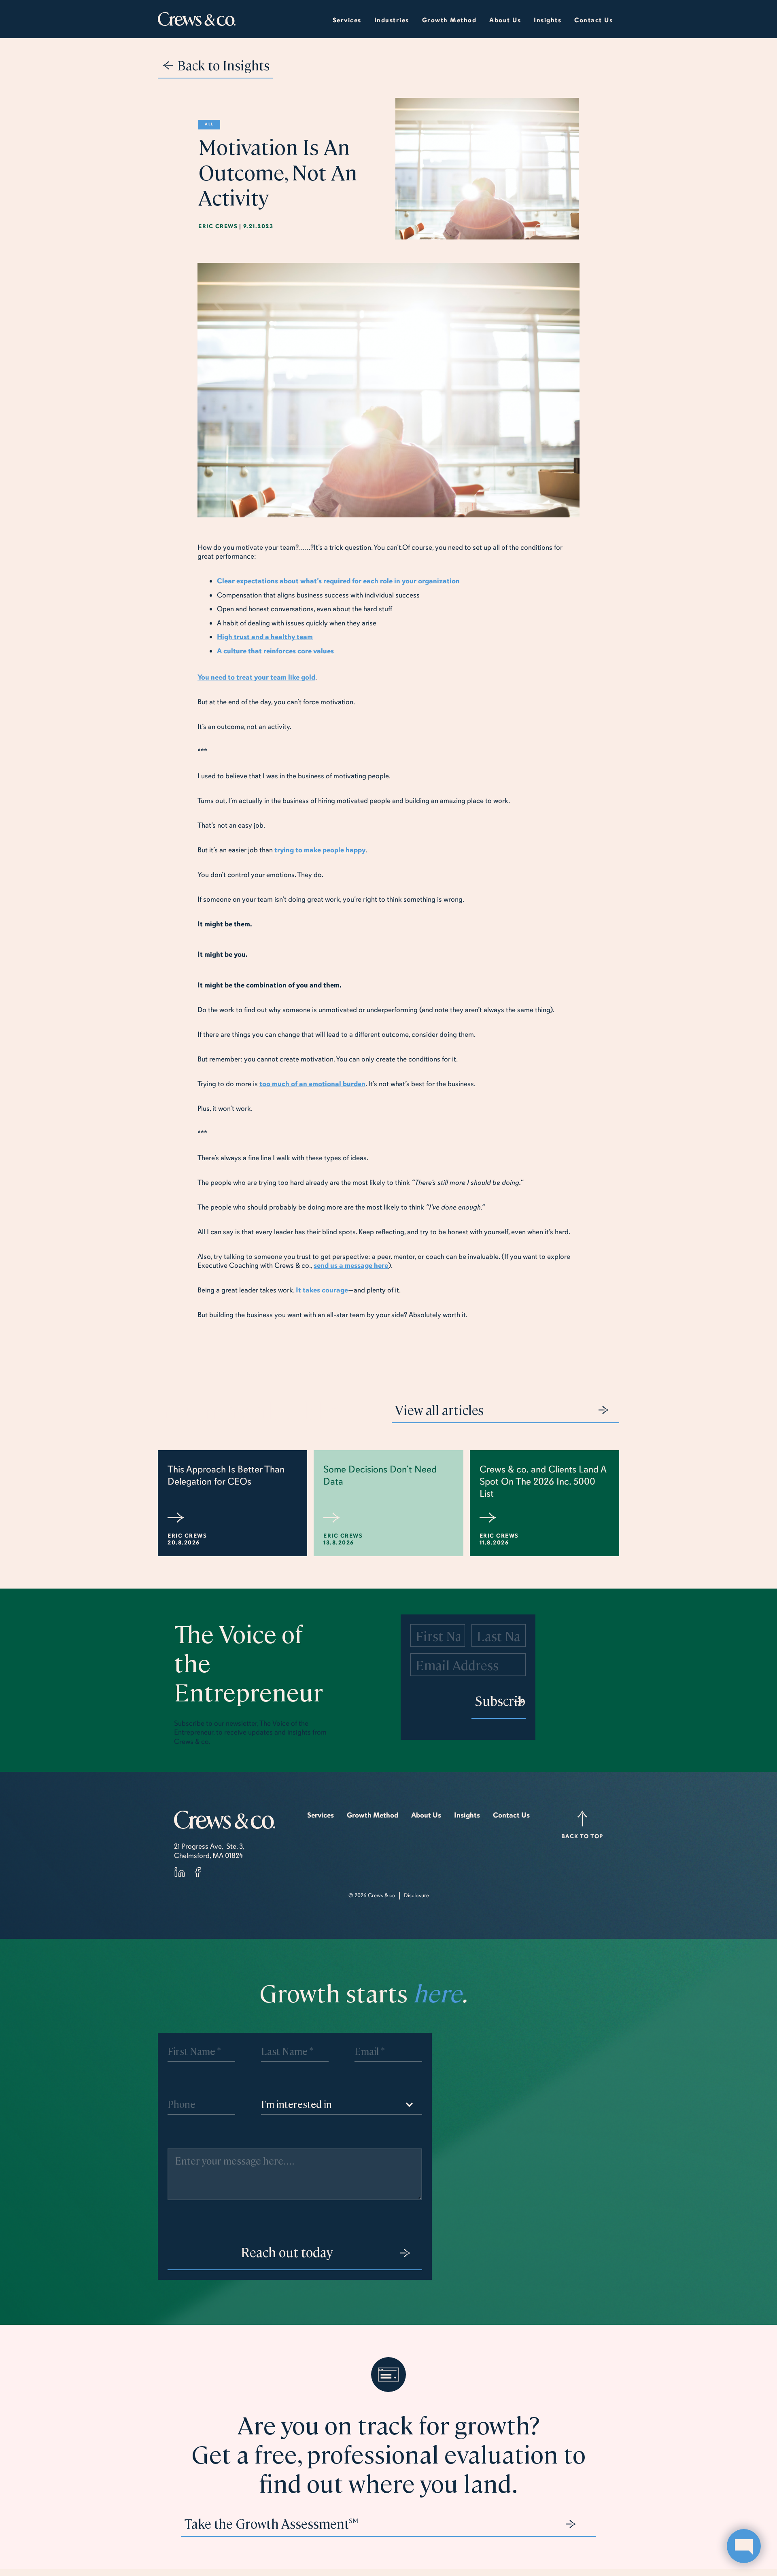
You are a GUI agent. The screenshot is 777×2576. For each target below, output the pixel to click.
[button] (392, 19)
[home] (197, 19)
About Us (426, 1815)
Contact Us (593, 20)
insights (548, 20)
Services (347, 20)
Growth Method (373, 1815)
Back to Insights (223, 65)
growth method (449, 20)
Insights (467, 1815)
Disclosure (416, 1895)
